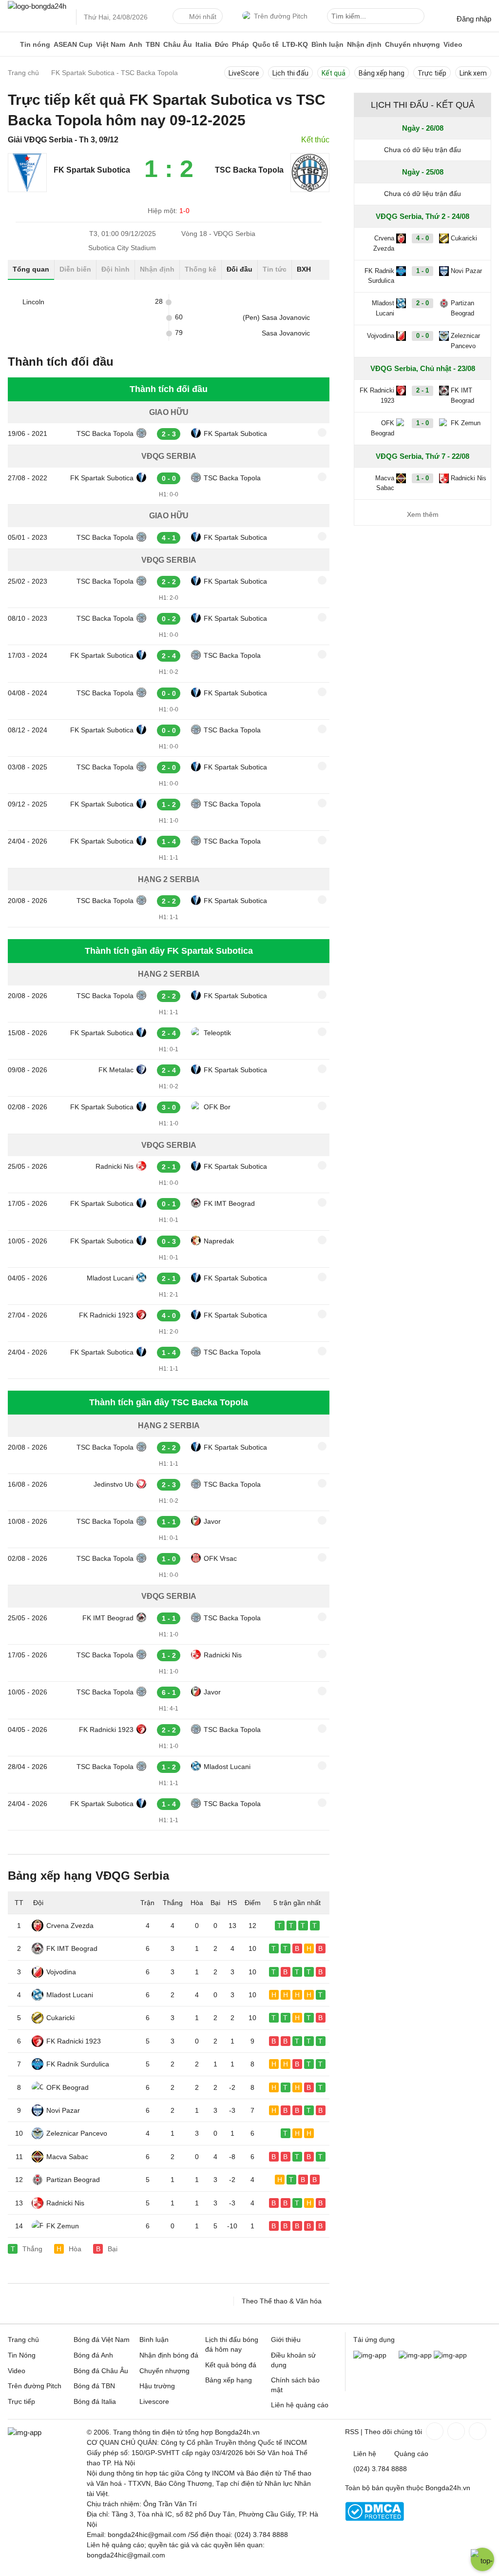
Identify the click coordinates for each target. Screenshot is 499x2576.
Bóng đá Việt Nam (102, 2340)
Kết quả (334, 73)
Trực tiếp (432, 73)
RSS (352, 2432)
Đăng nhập (474, 19)
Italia (203, 44)
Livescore (154, 2401)
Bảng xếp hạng (382, 73)
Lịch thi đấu (290, 73)
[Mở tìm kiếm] (419, 18)
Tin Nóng (22, 2355)
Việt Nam (111, 44)
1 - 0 (422, 271)
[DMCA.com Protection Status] (374, 2518)
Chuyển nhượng (413, 44)
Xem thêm (423, 514)
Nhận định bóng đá (169, 2355)
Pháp (240, 44)
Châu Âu (178, 44)
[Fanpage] (434, 2431)
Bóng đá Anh (93, 2355)
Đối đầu (240, 269)
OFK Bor (217, 1107)
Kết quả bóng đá (231, 2365)
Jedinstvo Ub (114, 1484)
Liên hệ (365, 2454)
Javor (212, 1521)
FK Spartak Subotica (235, 433)
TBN (153, 44)
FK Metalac (116, 1070)
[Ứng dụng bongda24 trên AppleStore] (450, 2355)
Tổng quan (31, 269)
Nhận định (364, 44)
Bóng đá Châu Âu (101, 2371)
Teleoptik (217, 1033)
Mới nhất (203, 17)
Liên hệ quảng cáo (300, 2405)
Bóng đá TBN (94, 2386)
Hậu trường (157, 2386)
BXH (304, 269)
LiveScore (244, 73)
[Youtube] (477, 2431)
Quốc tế (266, 44)
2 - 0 (422, 303)
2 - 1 (422, 390)
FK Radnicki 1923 (106, 1315)
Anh (135, 44)
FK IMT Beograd (229, 1203)
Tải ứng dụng (374, 2340)
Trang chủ (23, 2340)
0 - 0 (422, 336)
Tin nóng (35, 44)
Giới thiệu (286, 2340)
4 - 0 (422, 238)
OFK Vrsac (220, 1558)
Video (453, 44)
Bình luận (327, 44)
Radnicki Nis (115, 1166)
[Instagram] (455, 2431)
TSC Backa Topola (105, 433)
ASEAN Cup (73, 44)
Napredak (219, 1241)
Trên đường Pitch (281, 16)
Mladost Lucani (110, 1278)
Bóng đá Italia (95, 2401)
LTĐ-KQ (295, 44)
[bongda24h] (12, 44)
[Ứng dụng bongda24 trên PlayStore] (415, 2355)
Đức (222, 44)
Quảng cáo (411, 2454)
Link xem (473, 73)
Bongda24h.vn (448, 2488)
